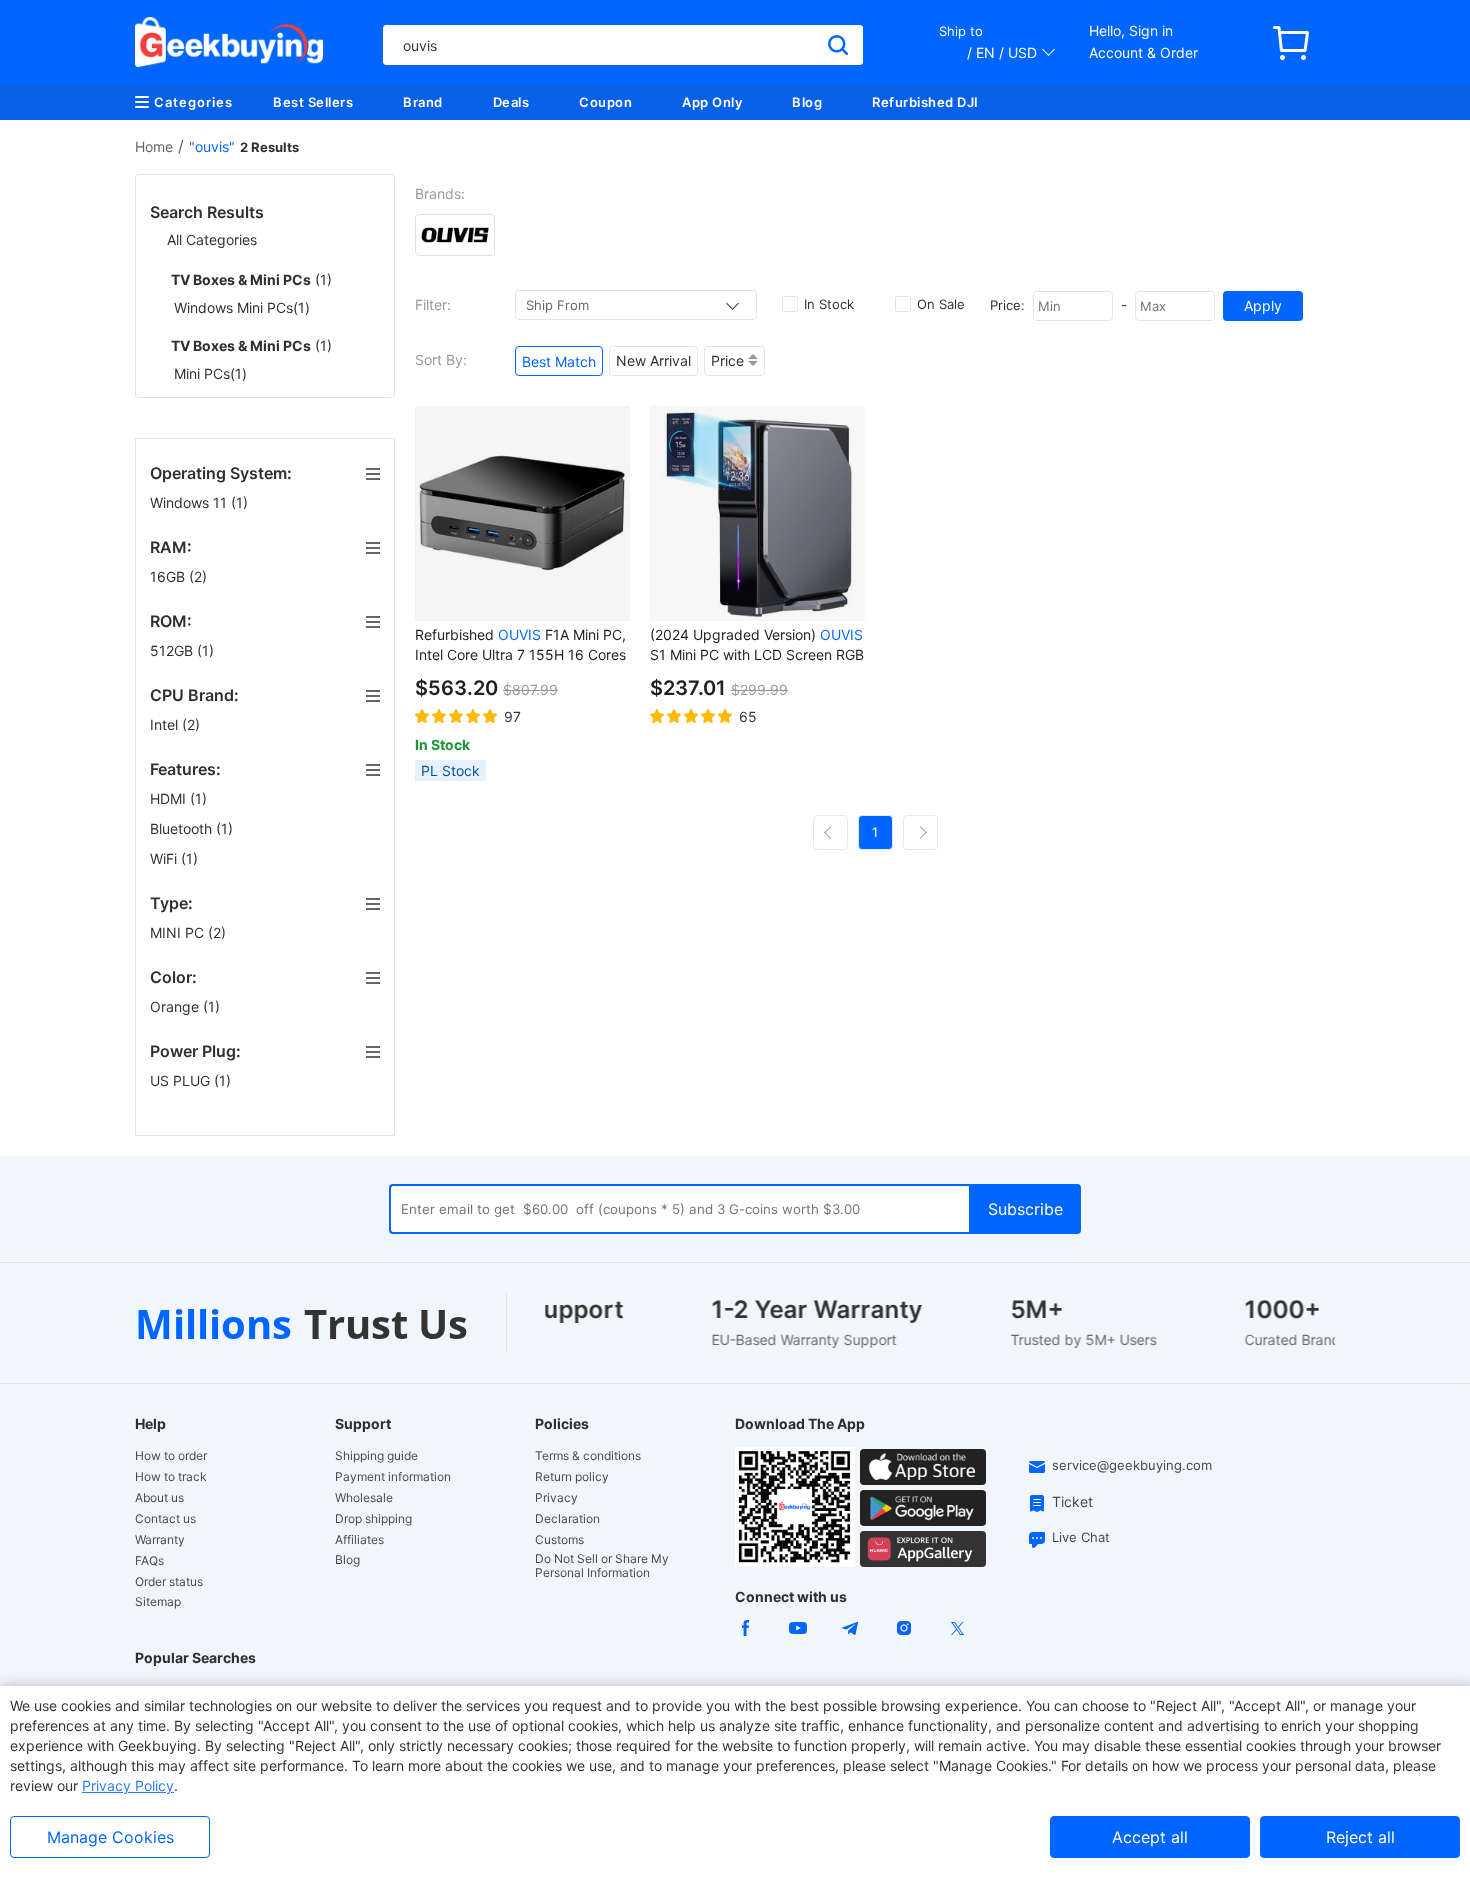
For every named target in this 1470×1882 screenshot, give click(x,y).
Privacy (556, 1498)
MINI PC (188, 932)
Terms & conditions (588, 1456)
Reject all (1360, 1837)
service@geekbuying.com (1132, 1465)
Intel (175, 724)
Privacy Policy (128, 1785)
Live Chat (1081, 1537)
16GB (178, 576)
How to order (171, 1456)
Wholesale (364, 1498)
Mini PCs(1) (210, 373)
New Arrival (653, 360)
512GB (182, 650)
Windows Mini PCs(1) (242, 307)
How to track (171, 1477)
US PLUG (190, 1080)
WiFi (174, 858)
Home (154, 146)
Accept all (1150, 1837)
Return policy (572, 1477)
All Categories (212, 239)
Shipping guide (376, 1456)
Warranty (160, 1540)
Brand (423, 102)
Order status (169, 1582)
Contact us (165, 1519)
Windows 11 (199, 502)
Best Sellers (313, 102)
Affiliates (359, 1540)
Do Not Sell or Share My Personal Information (602, 1566)
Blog (807, 102)
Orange (185, 1006)
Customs (559, 1540)
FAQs (149, 1561)
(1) (251, 279)
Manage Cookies (110, 1837)
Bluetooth (191, 828)
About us (159, 1498)
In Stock (829, 304)
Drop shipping (373, 1519)
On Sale (941, 304)
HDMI (178, 798)
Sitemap (158, 1601)
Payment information (393, 1477)
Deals (511, 102)
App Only (712, 102)
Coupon (605, 102)
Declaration (567, 1519)
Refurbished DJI (925, 102)
